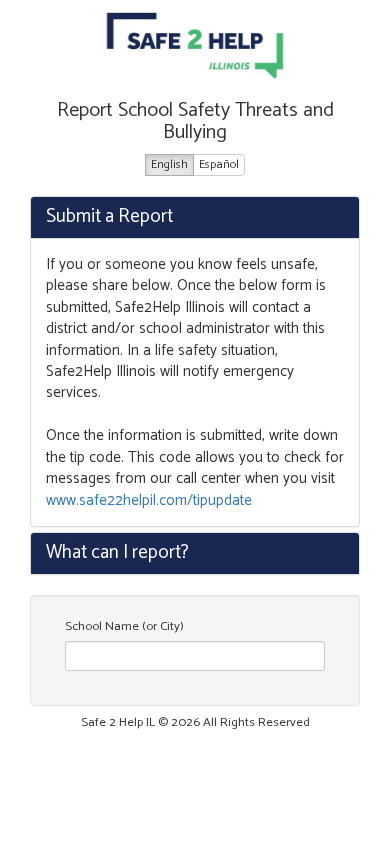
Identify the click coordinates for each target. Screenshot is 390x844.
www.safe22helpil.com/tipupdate (149, 500)
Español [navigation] (219, 164)
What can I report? (117, 552)
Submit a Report (109, 216)
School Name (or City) (124, 627)
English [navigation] (169, 164)
